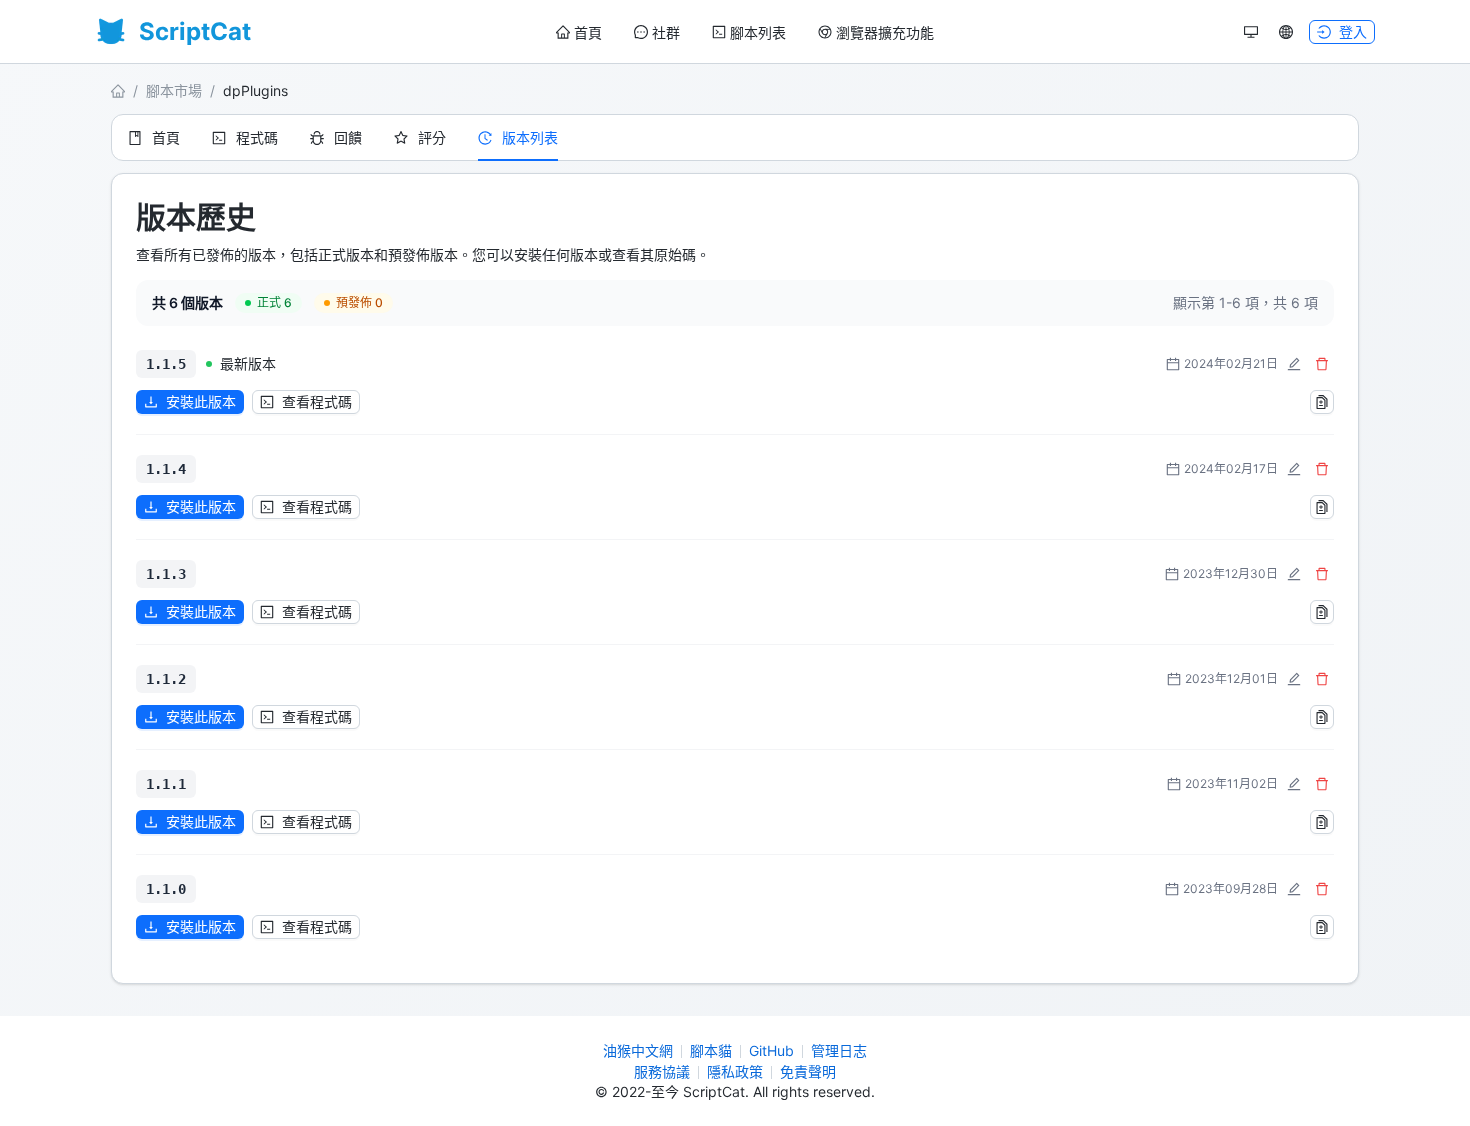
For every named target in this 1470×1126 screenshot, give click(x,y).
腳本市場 (174, 90)
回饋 (348, 137)
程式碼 (257, 137)
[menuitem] (579, 33)
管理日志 (839, 1050)
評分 (432, 137)
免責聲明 (808, 1071)
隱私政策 (735, 1071)
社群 (666, 32)
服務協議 (662, 1071)
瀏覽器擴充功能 (885, 32)
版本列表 (530, 137)
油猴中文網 (638, 1050)
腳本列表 (758, 32)
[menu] (745, 32)
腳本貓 (711, 1050)
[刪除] (1322, 364)
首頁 (588, 32)
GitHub (771, 1050)
